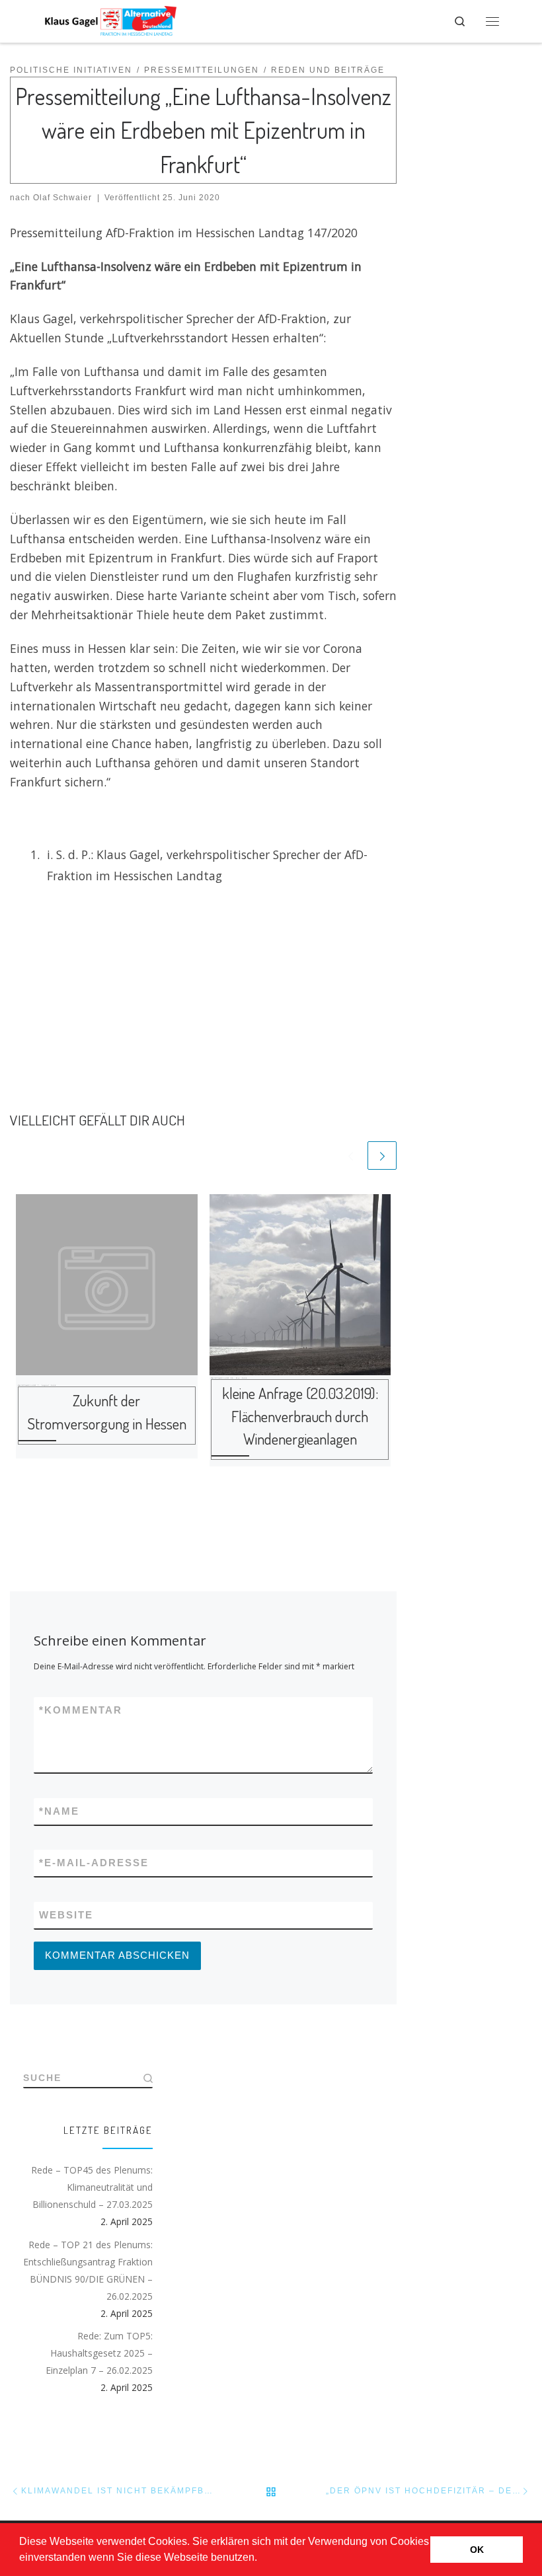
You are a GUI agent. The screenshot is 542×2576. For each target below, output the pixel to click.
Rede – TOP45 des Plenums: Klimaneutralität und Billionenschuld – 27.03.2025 (92, 2187)
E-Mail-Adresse (94, 1863)
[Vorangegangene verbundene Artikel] (351, 1156)
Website (66, 1915)
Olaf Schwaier (62, 198)
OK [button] (477, 2550)
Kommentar (81, 1710)
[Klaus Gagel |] (110, 19)
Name (59, 1811)
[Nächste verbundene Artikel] (382, 1156)
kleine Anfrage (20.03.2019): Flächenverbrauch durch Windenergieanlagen (300, 1416)
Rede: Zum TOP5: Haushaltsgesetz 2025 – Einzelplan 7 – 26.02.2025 (99, 2353)
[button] (262, 2559)
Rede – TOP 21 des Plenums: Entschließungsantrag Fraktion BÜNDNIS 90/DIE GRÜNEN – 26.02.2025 (88, 2270)
